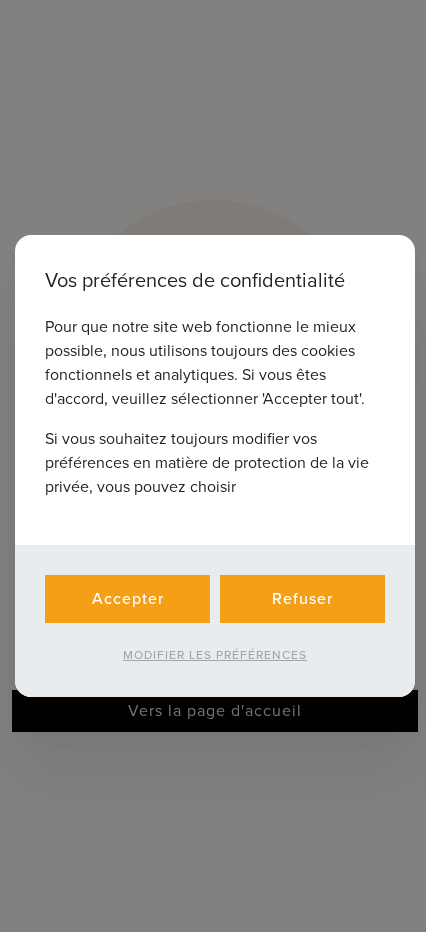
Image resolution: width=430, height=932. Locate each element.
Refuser (302, 598)
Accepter (128, 598)
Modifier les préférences (215, 655)
